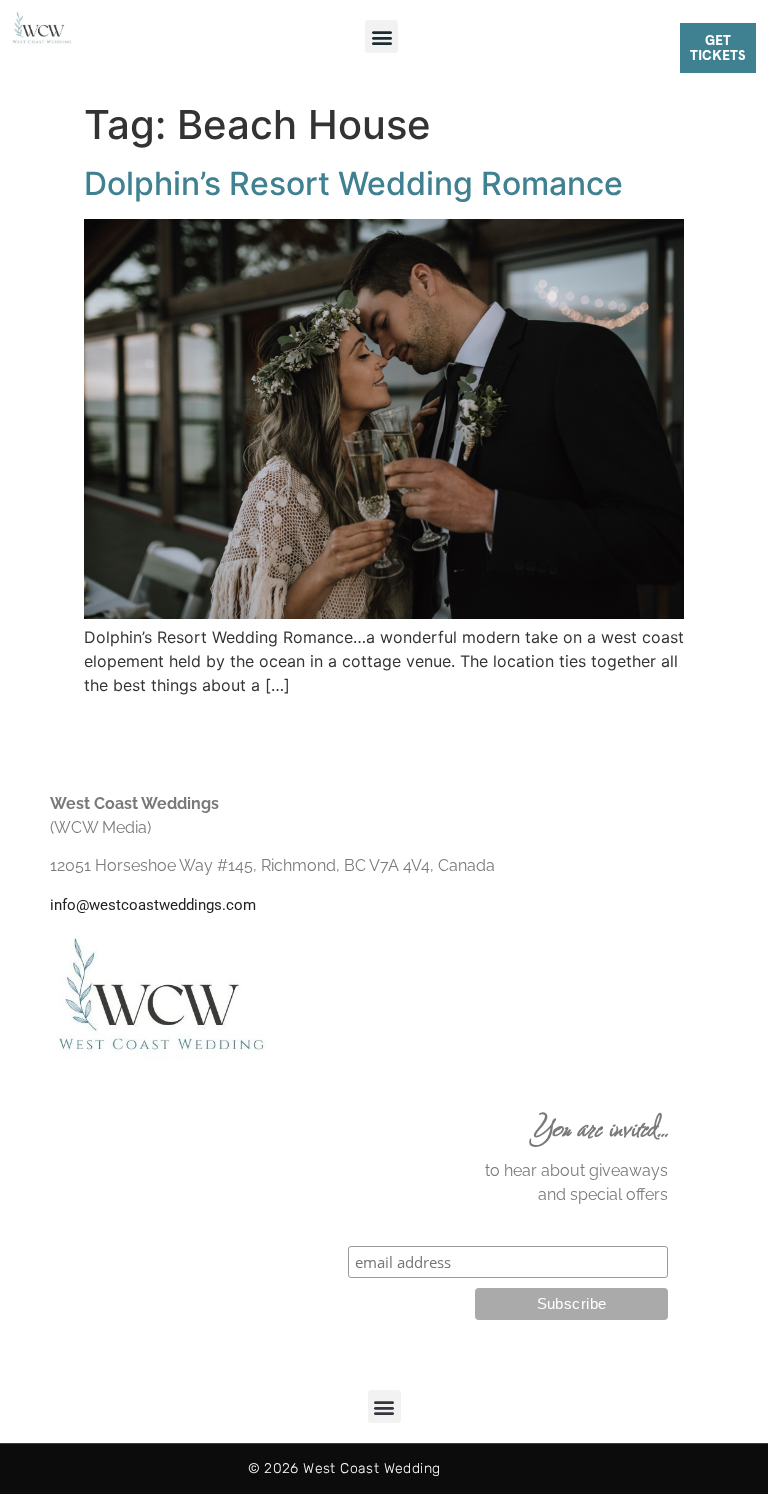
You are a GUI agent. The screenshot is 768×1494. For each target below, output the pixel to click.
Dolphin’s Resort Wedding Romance (353, 183)
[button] (381, 36)
